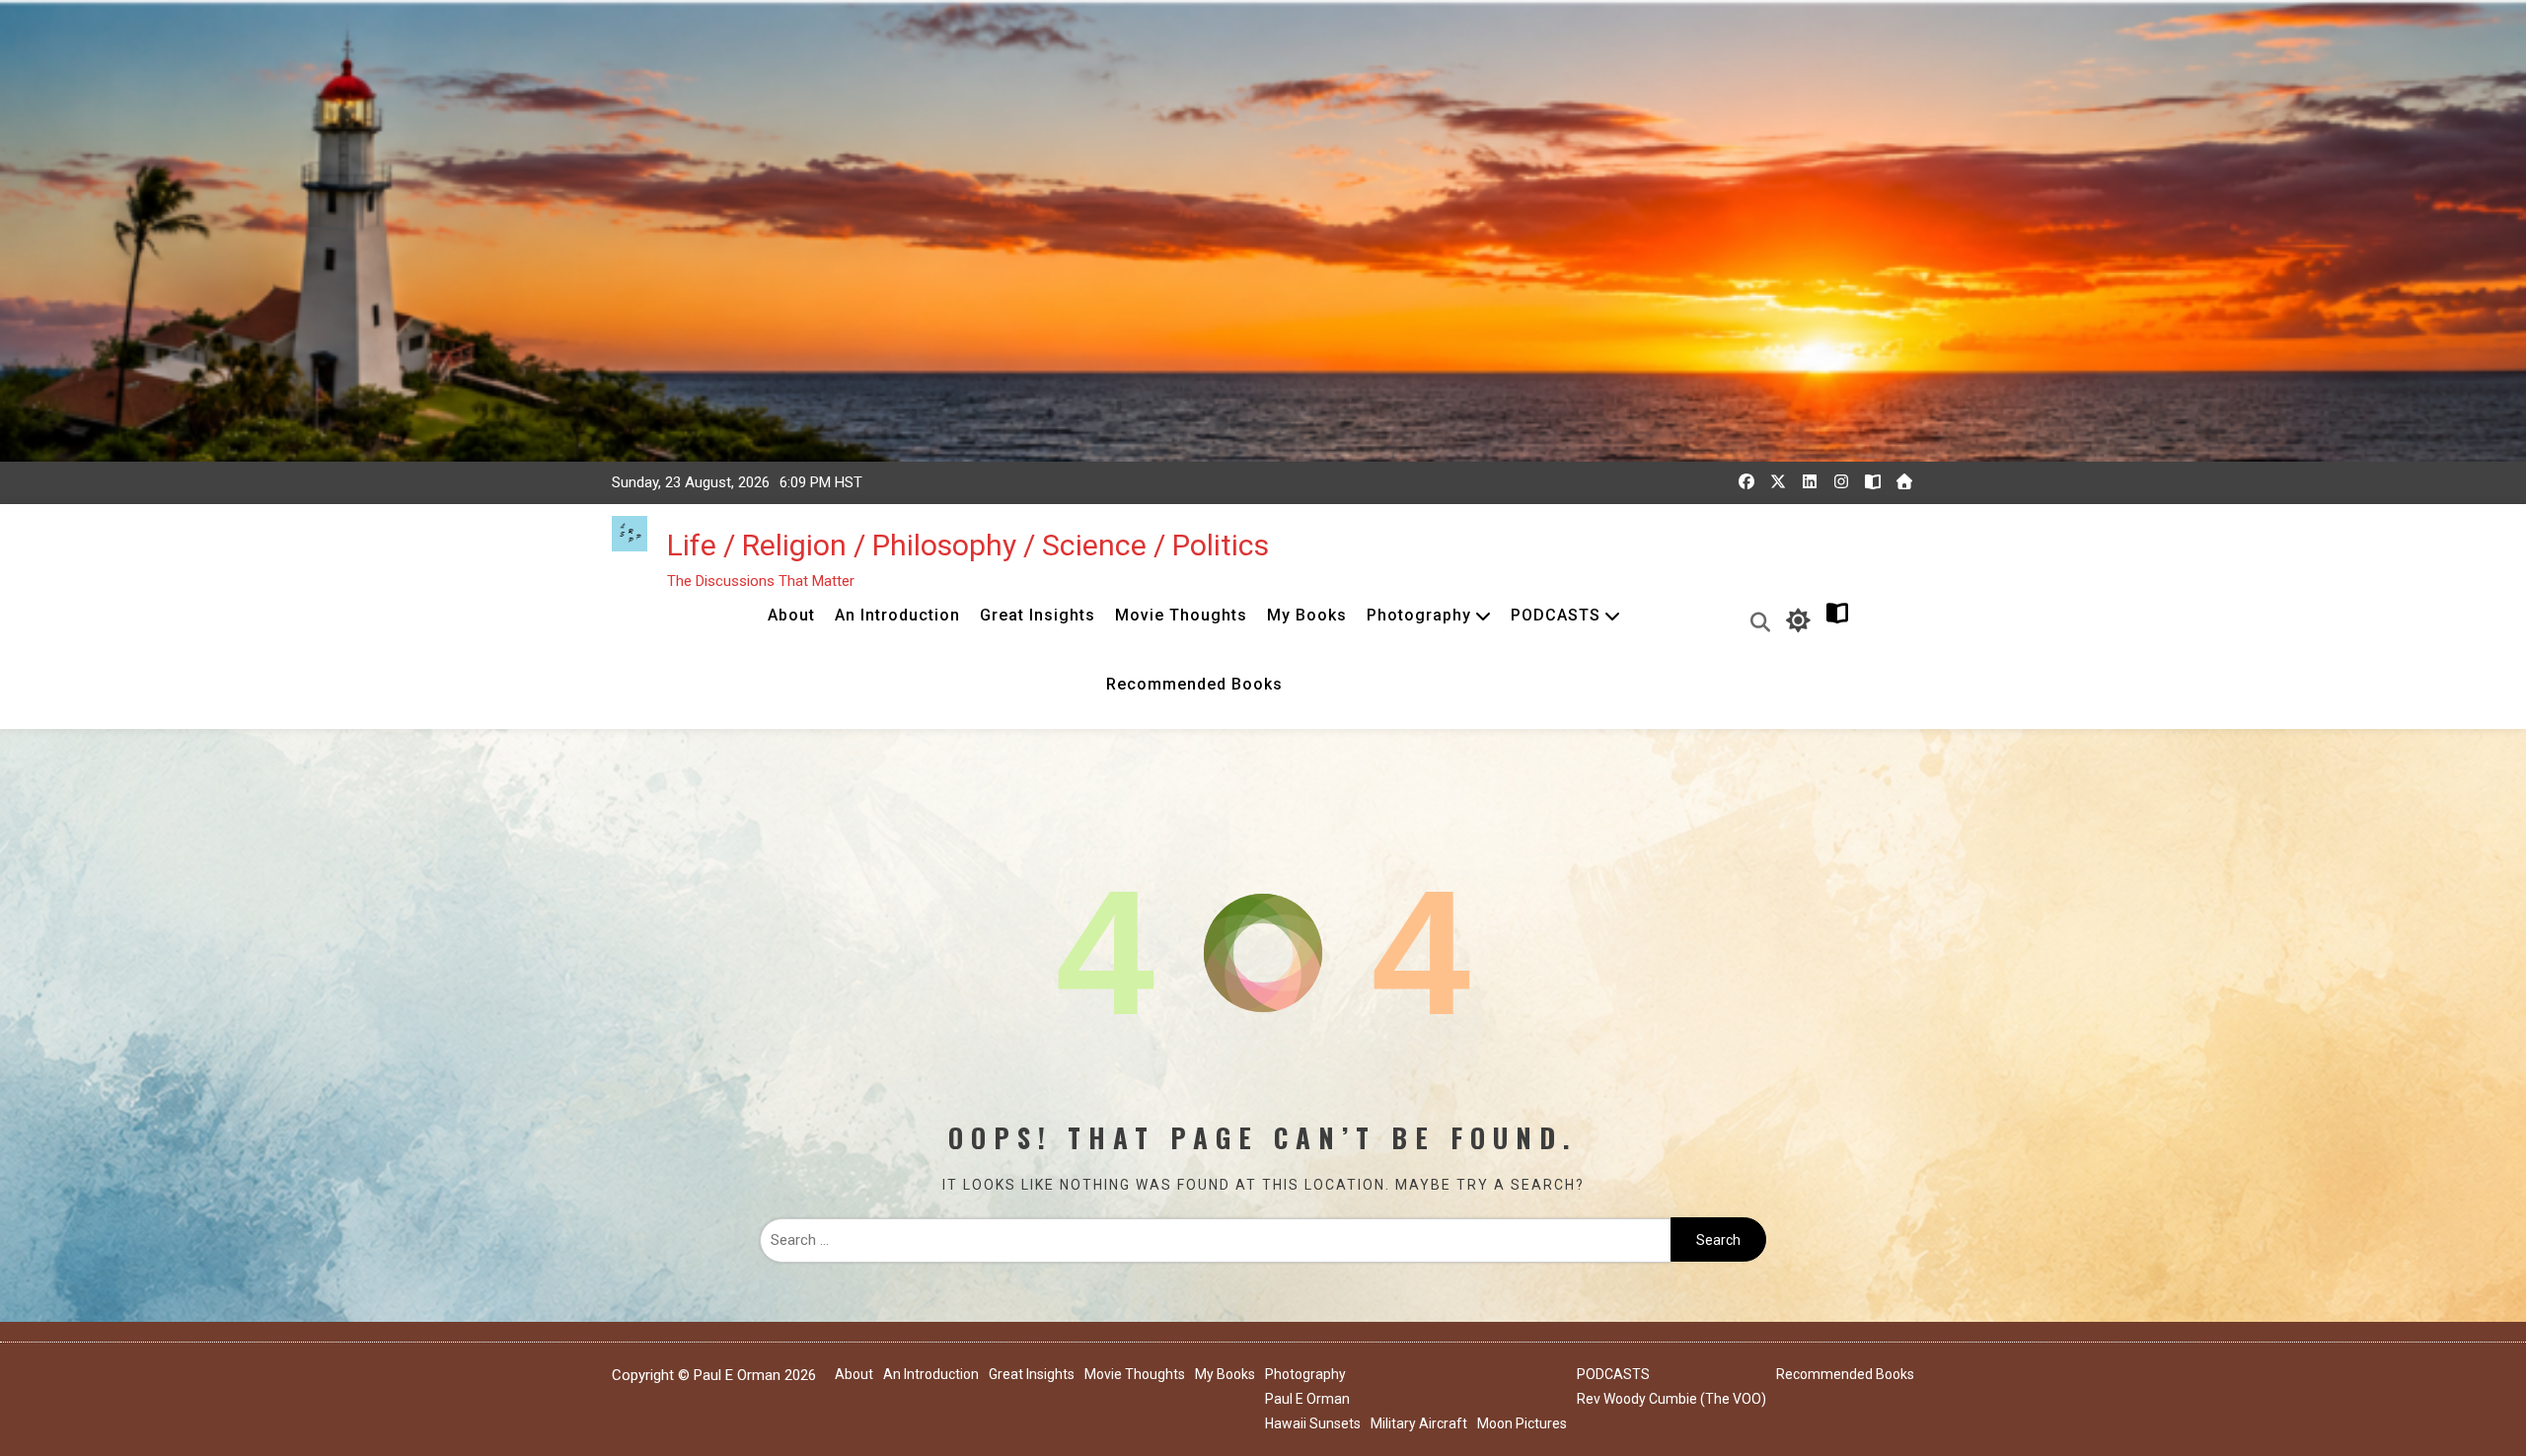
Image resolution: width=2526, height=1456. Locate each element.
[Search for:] (1215, 1240)
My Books (1307, 615)
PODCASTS (1556, 615)
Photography (1419, 615)
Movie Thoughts (1181, 615)
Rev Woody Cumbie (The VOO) (1672, 1399)
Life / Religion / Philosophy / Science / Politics (968, 545)
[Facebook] (1746, 481)
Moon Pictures (1522, 1423)
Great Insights (1038, 615)
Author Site (1880, 620)
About (791, 615)
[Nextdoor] (1904, 481)
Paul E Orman (1307, 1399)
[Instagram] (1841, 481)
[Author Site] (1873, 481)
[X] (1778, 481)
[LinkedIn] (1810, 481)
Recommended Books (1194, 684)
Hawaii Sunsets (1313, 1423)
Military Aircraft (1419, 1423)
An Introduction (897, 615)
